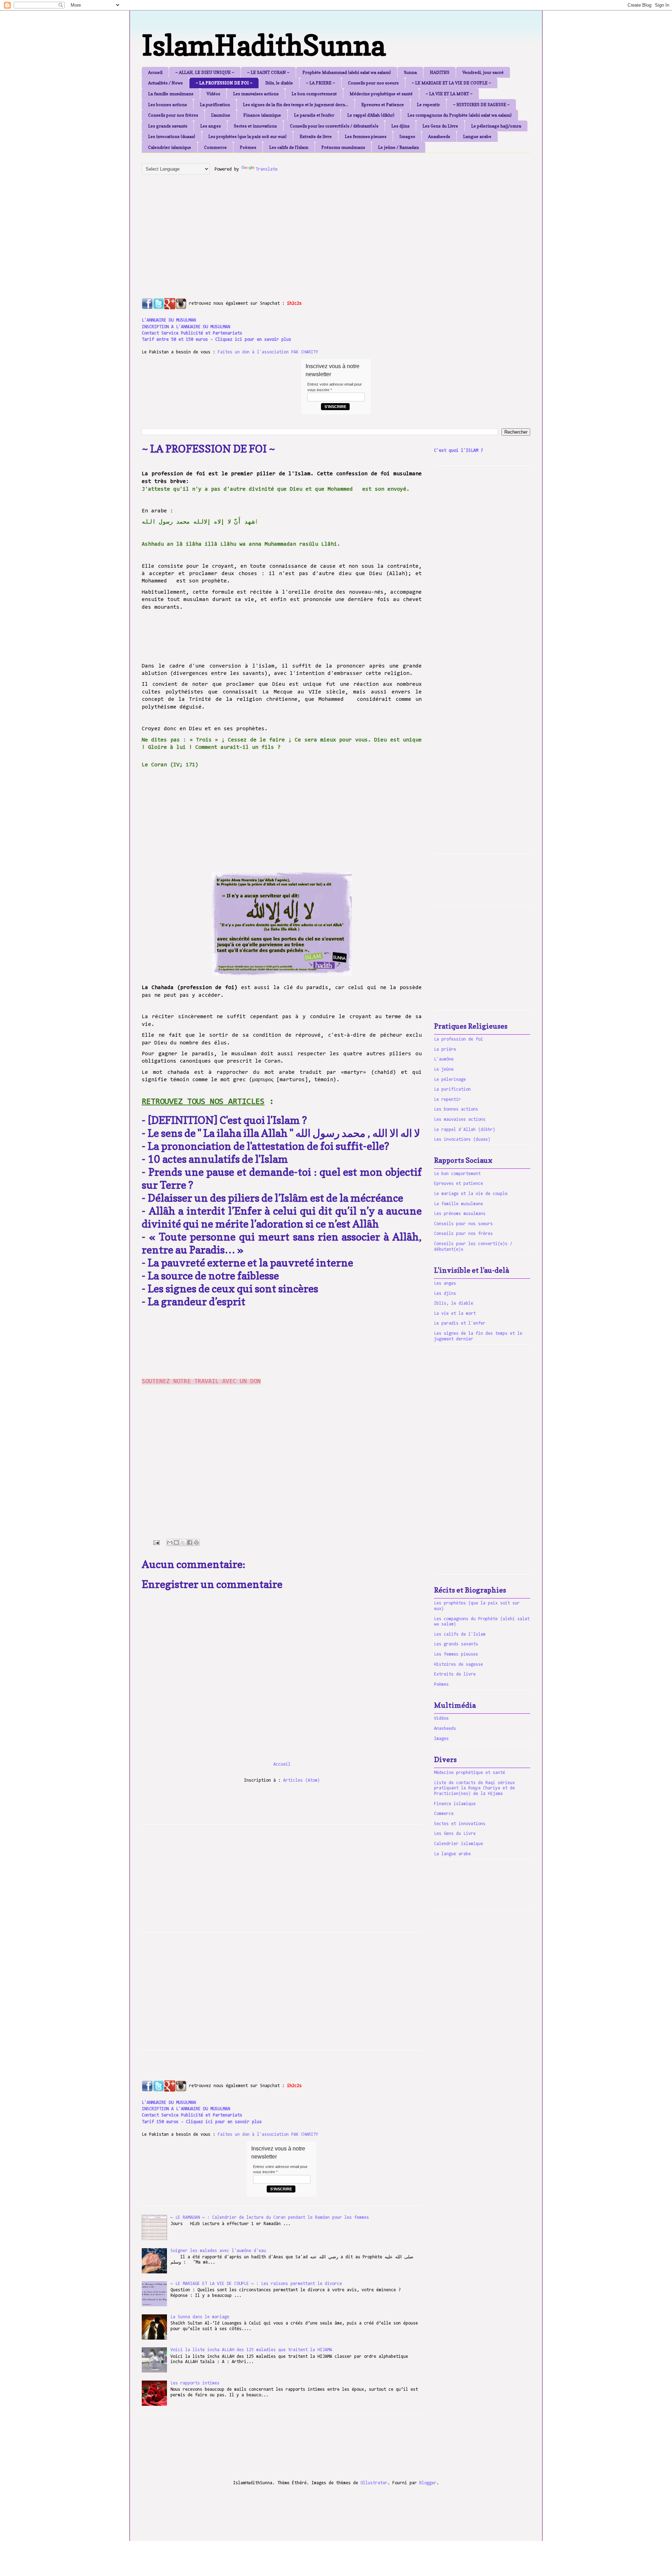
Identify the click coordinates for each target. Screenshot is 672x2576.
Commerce (215, 147)
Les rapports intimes (195, 2383)
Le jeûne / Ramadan (398, 147)
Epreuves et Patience (383, 105)
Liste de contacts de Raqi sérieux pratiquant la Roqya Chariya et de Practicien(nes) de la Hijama (474, 1788)
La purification (215, 105)
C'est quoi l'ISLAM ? (458, 451)
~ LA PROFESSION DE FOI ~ (224, 83)
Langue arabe (477, 136)
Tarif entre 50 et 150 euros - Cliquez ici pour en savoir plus (216, 340)
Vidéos (213, 94)
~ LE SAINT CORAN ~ (268, 72)
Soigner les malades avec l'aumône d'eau (218, 2251)
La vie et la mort (455, 1314)
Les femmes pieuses (366, 136)
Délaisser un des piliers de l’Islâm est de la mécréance (276, 1198)
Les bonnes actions (167, 105)
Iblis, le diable (279, 83)
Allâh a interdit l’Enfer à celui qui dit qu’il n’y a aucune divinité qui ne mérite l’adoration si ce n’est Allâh (282, 1217)
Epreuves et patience (458, 1184)
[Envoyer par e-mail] (170, 1542)
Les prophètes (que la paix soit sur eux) (247, 136)
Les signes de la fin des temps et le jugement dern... (296, 105)
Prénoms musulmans (343, 147)
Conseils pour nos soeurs (373, 83)
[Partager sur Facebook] (190, 1542)
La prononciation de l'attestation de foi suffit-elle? (268, 1146)
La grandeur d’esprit (197, 1301)
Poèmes (248, 147)
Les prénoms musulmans (460, 1214)
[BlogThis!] (176, 1542)
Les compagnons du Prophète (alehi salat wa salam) (460, 115)
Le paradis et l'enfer (314, 115)
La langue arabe (452, 1854)
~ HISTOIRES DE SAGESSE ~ (481, 105)
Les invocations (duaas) (172, 136)
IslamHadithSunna (264, 45)
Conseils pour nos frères (173, 115)
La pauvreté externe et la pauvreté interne (250, 1263)
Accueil (155, 72)
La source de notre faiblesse (213, 1276)
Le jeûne (444, 1069)
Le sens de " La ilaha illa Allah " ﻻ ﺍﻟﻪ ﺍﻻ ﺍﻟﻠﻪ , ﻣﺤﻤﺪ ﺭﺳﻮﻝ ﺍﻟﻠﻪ (284, 1133)
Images (407, 136)
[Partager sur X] (183, 1542)
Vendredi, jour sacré (483, 72)
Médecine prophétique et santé (381, 94)
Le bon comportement (314, 94)
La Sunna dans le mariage (200, 2317)
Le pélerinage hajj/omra (496, 126)
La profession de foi (458, 1039)
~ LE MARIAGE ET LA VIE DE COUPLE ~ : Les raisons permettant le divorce (256, 2284)
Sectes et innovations (255, 126)
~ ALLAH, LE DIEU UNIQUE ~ (205, 72)
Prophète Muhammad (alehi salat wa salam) (347, 72)
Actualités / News (165, 83)
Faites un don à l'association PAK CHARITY (268, 352)
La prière (445, 1049)
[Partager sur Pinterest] (196, 1542)
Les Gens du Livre (440, 126)
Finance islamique (262, 115)
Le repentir (428, 105)
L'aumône (221, 115)
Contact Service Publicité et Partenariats (192, 333)
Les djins (400, 126)
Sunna (410, 72)
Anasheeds (439, 136)
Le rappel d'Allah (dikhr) (371, 115)
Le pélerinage (450, 1080)
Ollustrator (374, 2483)
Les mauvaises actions (256, 94)
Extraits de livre (316, 136)
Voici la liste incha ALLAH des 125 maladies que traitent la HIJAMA (251, 2350)
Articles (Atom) (302, 1780)
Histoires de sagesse (458, 1665)
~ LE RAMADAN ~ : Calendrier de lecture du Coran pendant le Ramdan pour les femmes (270, 2218)
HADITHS (440, 72)
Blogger (428, 2483)
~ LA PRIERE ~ (320, 83)
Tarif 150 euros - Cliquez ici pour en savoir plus (202, 2122)
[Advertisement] (311, 229)
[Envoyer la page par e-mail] (156, 1543)
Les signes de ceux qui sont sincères (233, 1289)
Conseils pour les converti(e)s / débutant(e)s (334, 126)
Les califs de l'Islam (289, 147)
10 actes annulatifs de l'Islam (218, 1159)
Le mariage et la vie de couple (471, 1194)
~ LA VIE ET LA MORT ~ (449, 94)
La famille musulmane (171, 94)
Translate (267, 169)
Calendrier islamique (170, 147)
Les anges (211, 126)
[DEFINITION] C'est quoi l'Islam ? (228, 1120)
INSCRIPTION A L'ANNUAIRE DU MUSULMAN (186, 327)
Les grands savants (168, 126)
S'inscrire (335, 407)
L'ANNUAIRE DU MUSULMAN (169, 320)
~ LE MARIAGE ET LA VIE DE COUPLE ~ (451, 83)
